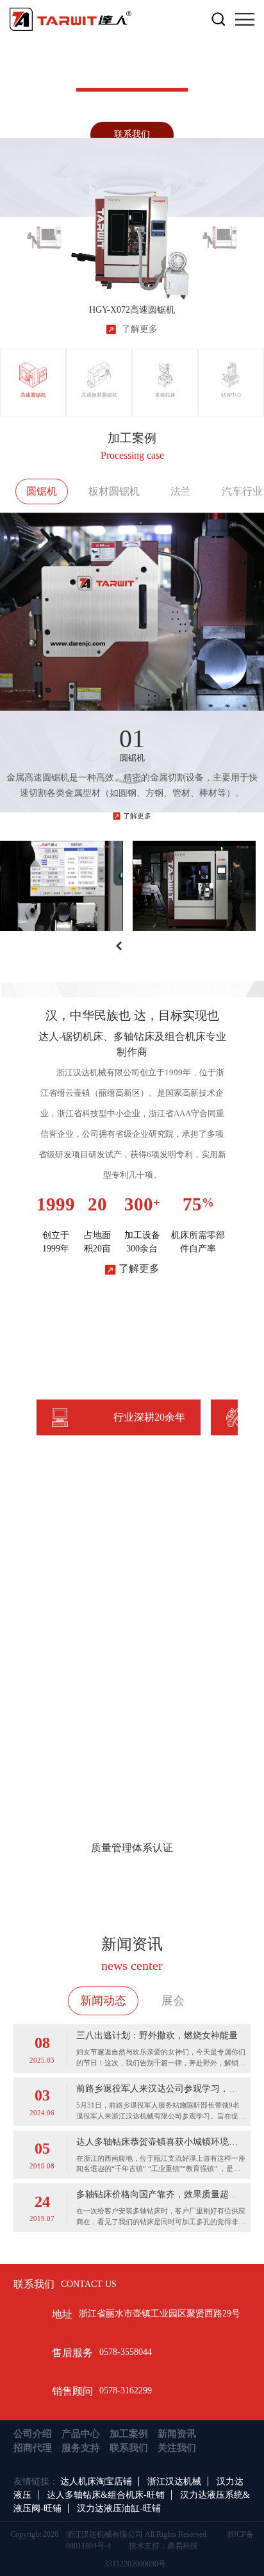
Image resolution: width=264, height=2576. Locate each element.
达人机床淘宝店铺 (96, 2481)
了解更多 (137, 816)
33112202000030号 (135, 2564)
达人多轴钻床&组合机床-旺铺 (106, 2495)
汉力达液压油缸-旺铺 (119, 2508)
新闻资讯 (177, 2434)
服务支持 (81, 2448)
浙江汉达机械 (174, 2481)
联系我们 (132, 134)
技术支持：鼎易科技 (163, 2546)
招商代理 (33, 2448)
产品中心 (81, 2434)
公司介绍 (33, 2434)
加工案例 (129, 2434)
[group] (44, 230)
